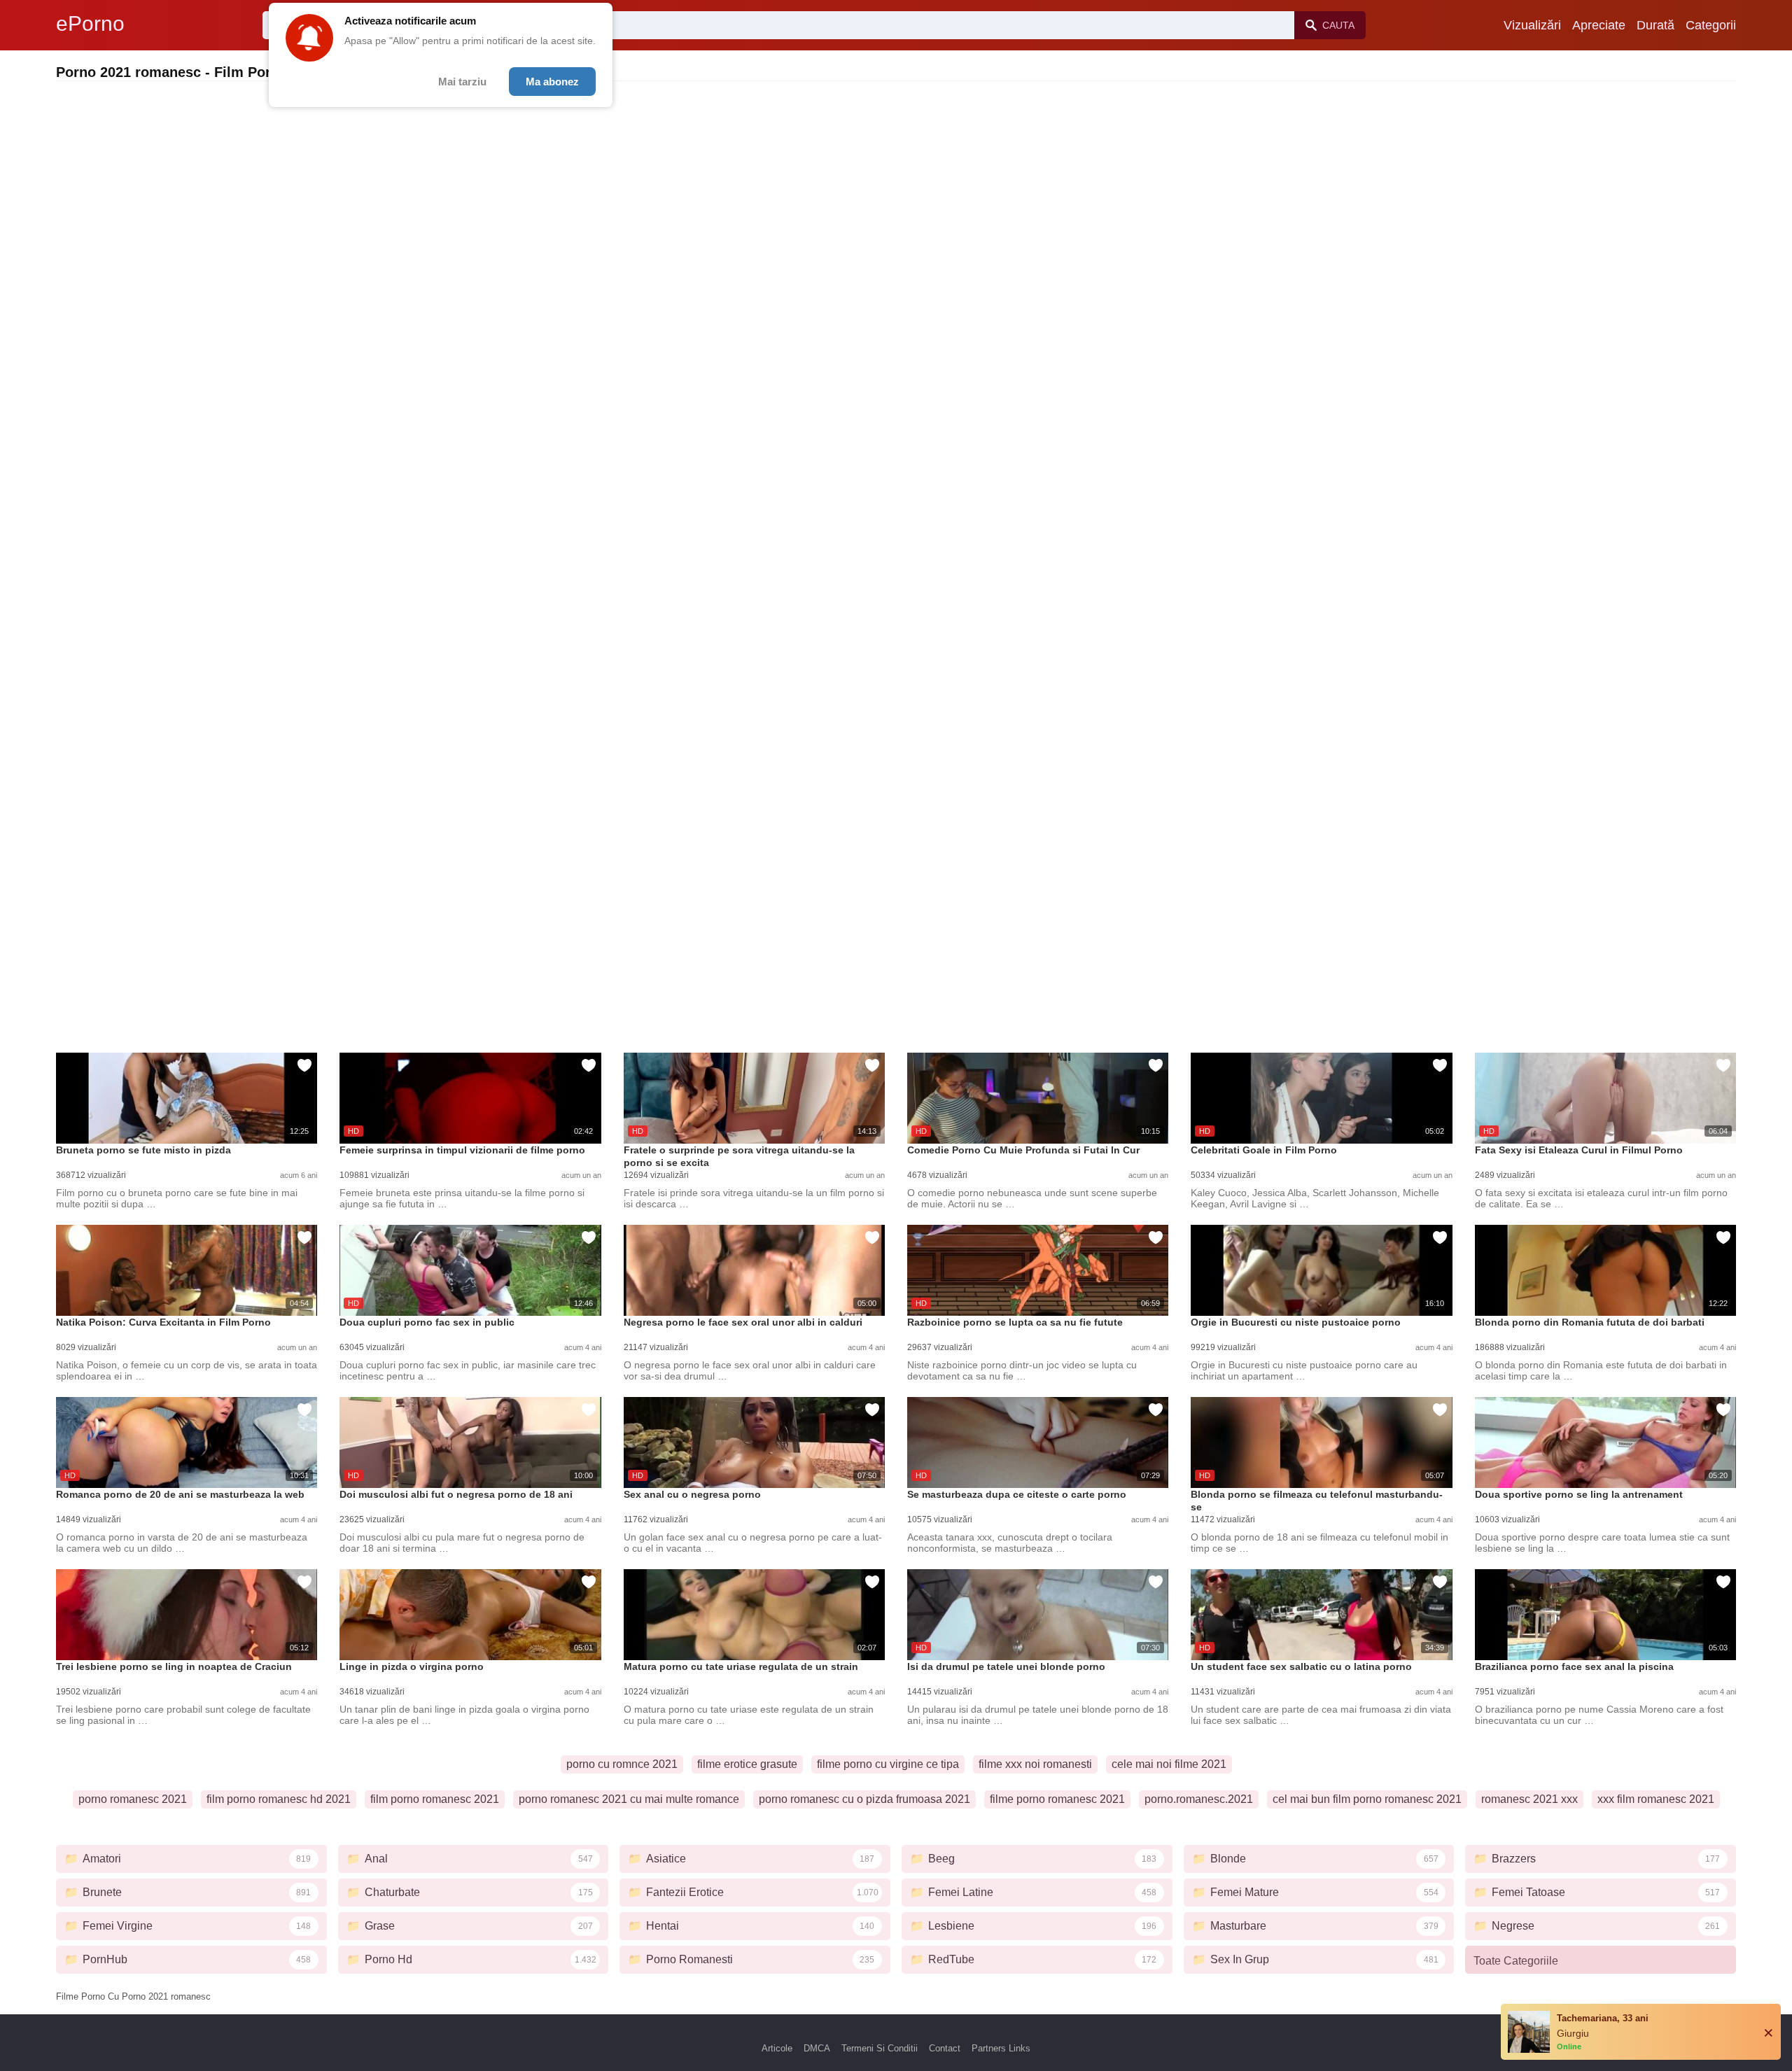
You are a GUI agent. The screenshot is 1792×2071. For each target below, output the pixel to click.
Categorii (1711, 25)
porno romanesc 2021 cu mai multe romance (629, 1799)
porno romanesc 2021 (133, 1799)
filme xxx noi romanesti (1035, 1764)
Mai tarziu (462, 82)
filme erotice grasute (747, 1764)
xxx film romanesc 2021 (1656, 1799)
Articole (777, 2048)
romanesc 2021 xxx (1529, 1799)
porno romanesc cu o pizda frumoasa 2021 (864, 1799)
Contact (945, 2048)
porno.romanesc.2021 (1199, 1799)
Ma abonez (552, 82)
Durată (1655, 25)
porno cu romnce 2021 (622, 1764)
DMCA (817, 2048)
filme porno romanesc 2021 (1057, 1799)
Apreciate (1599, 25)
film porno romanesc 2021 (435, 1799)
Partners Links (1001, 2048)
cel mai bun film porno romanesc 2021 (1367, 1799)
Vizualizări (1532, 25)
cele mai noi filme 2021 (1169, 1764)
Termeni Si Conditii (880, 2048)
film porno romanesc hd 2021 (279, 1799)
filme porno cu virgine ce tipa (888, 1764)
